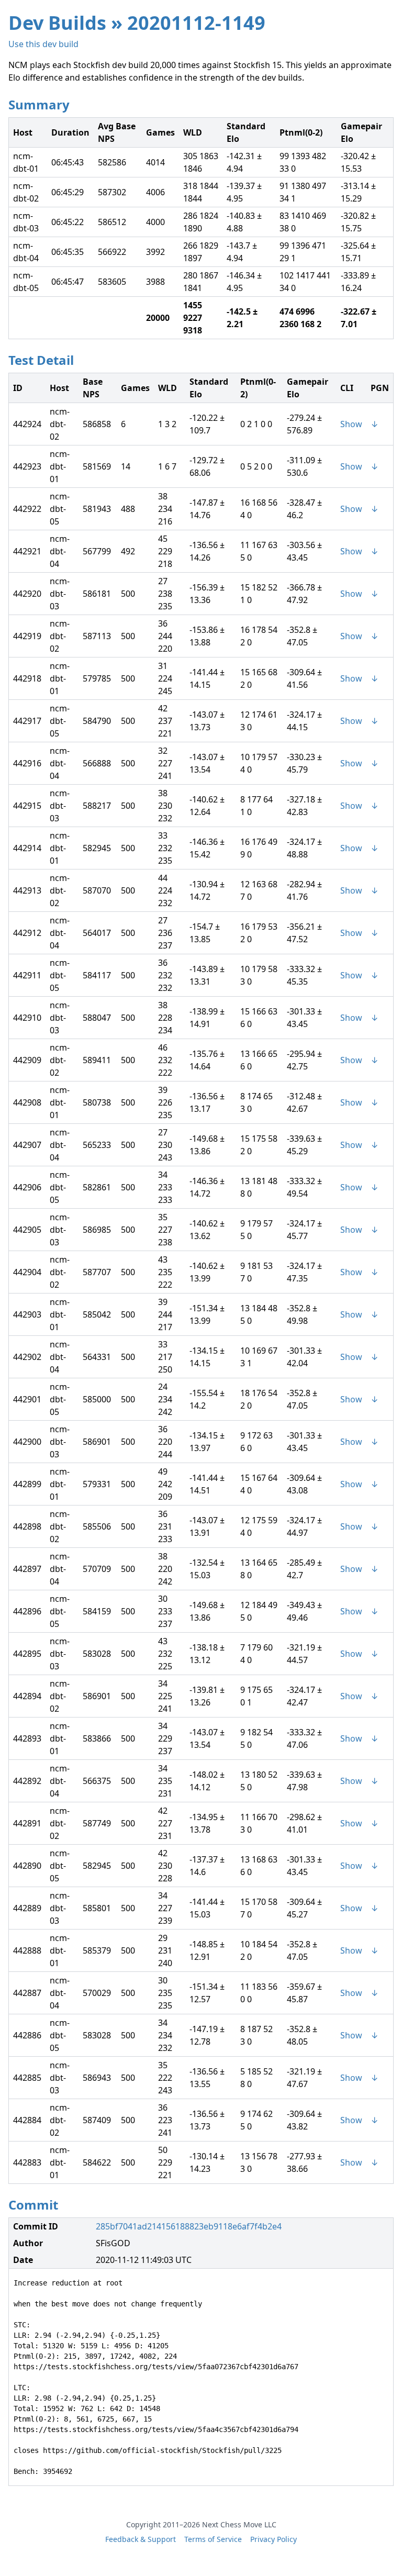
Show (351, 424)
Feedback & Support (141, 2539)
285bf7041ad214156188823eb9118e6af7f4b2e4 (189, 2226)
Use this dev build (43, 44)
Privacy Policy (273, 2539)
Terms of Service (213, 2539)
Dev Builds (57, 23)
